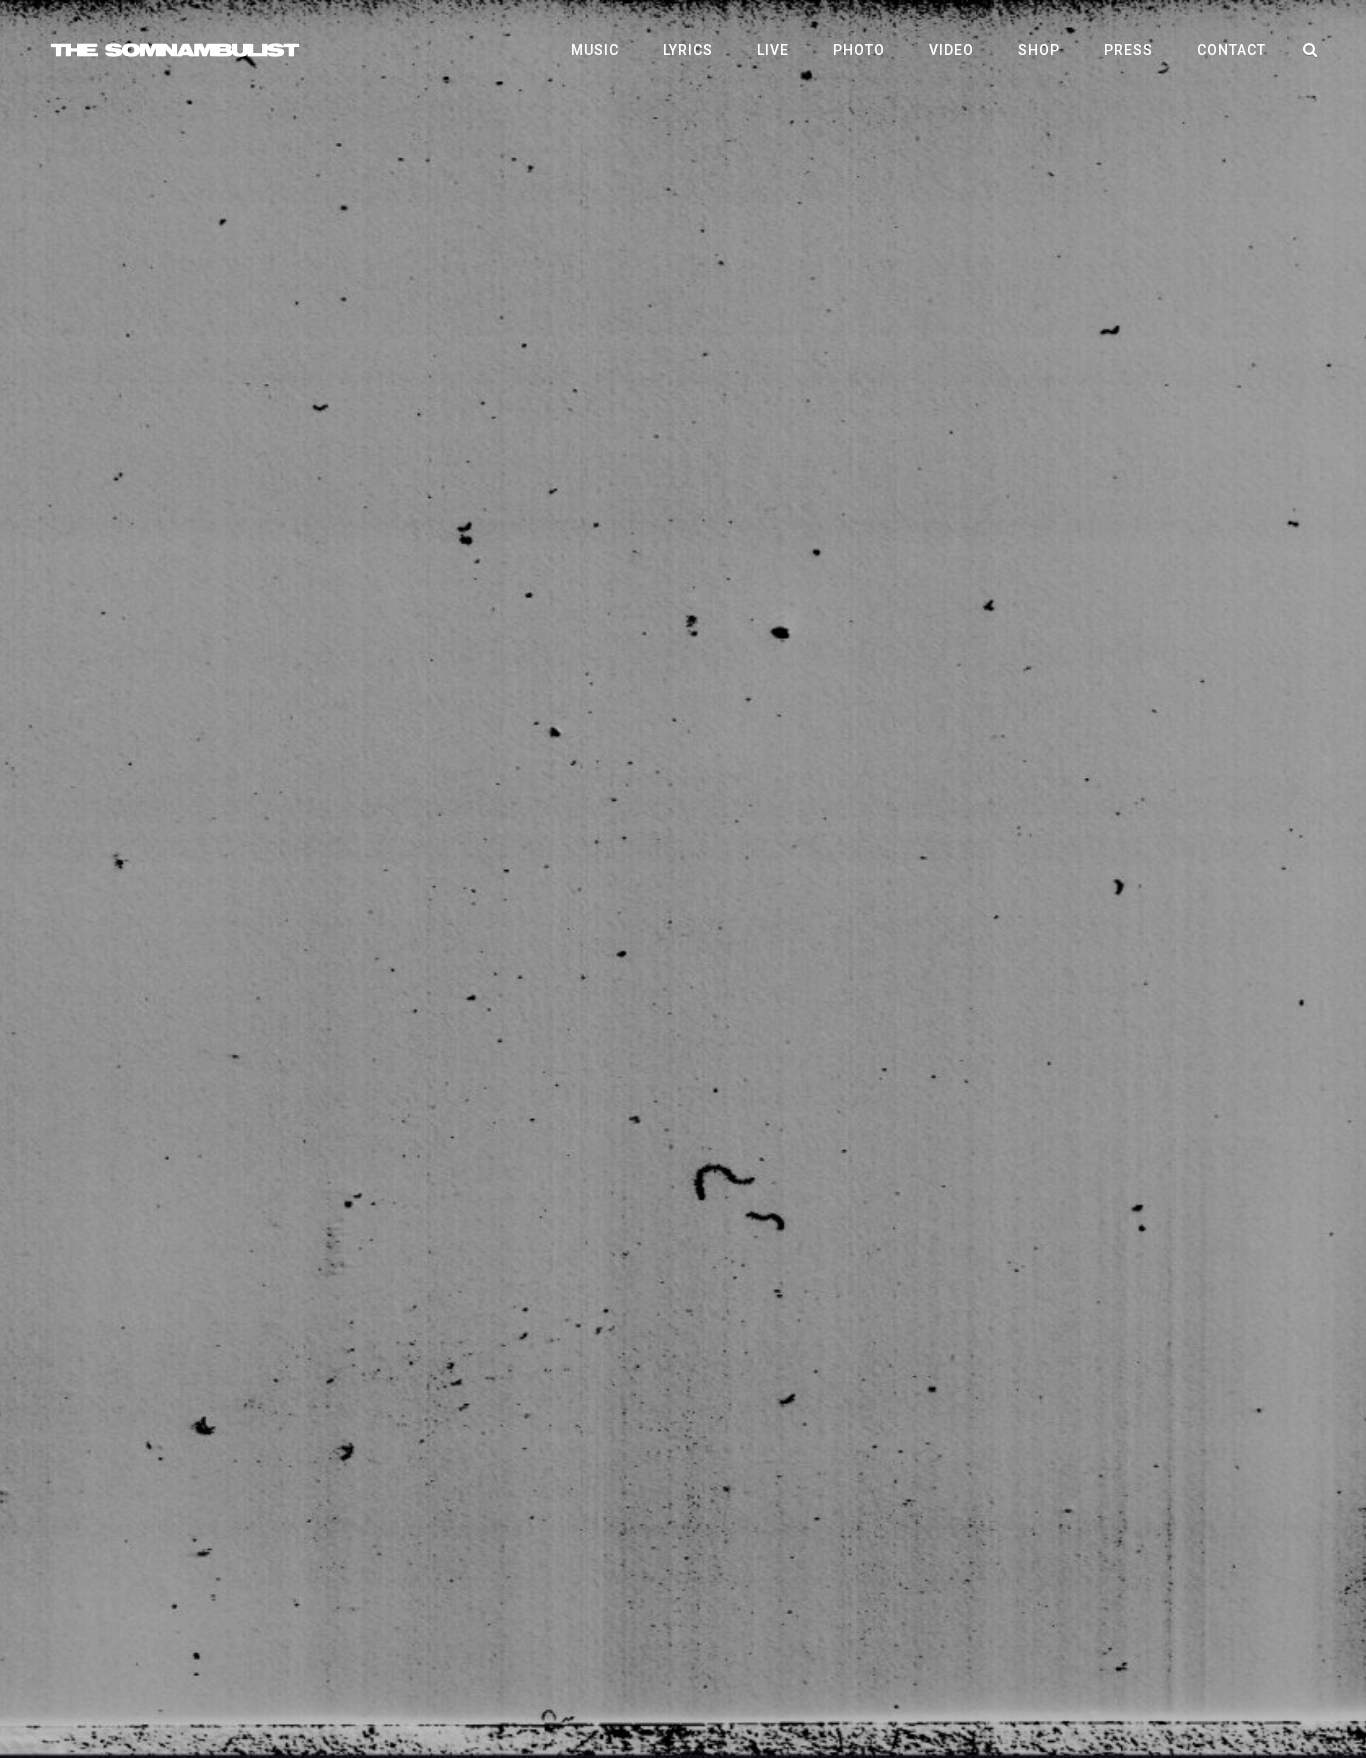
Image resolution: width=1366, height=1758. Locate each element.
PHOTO (859, 50)
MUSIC (595, 50)
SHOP (1039, 50)
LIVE (773, 50)
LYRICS (688, 50)
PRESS (1128, 50)
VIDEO (951, 50)
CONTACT (1231, 50)
